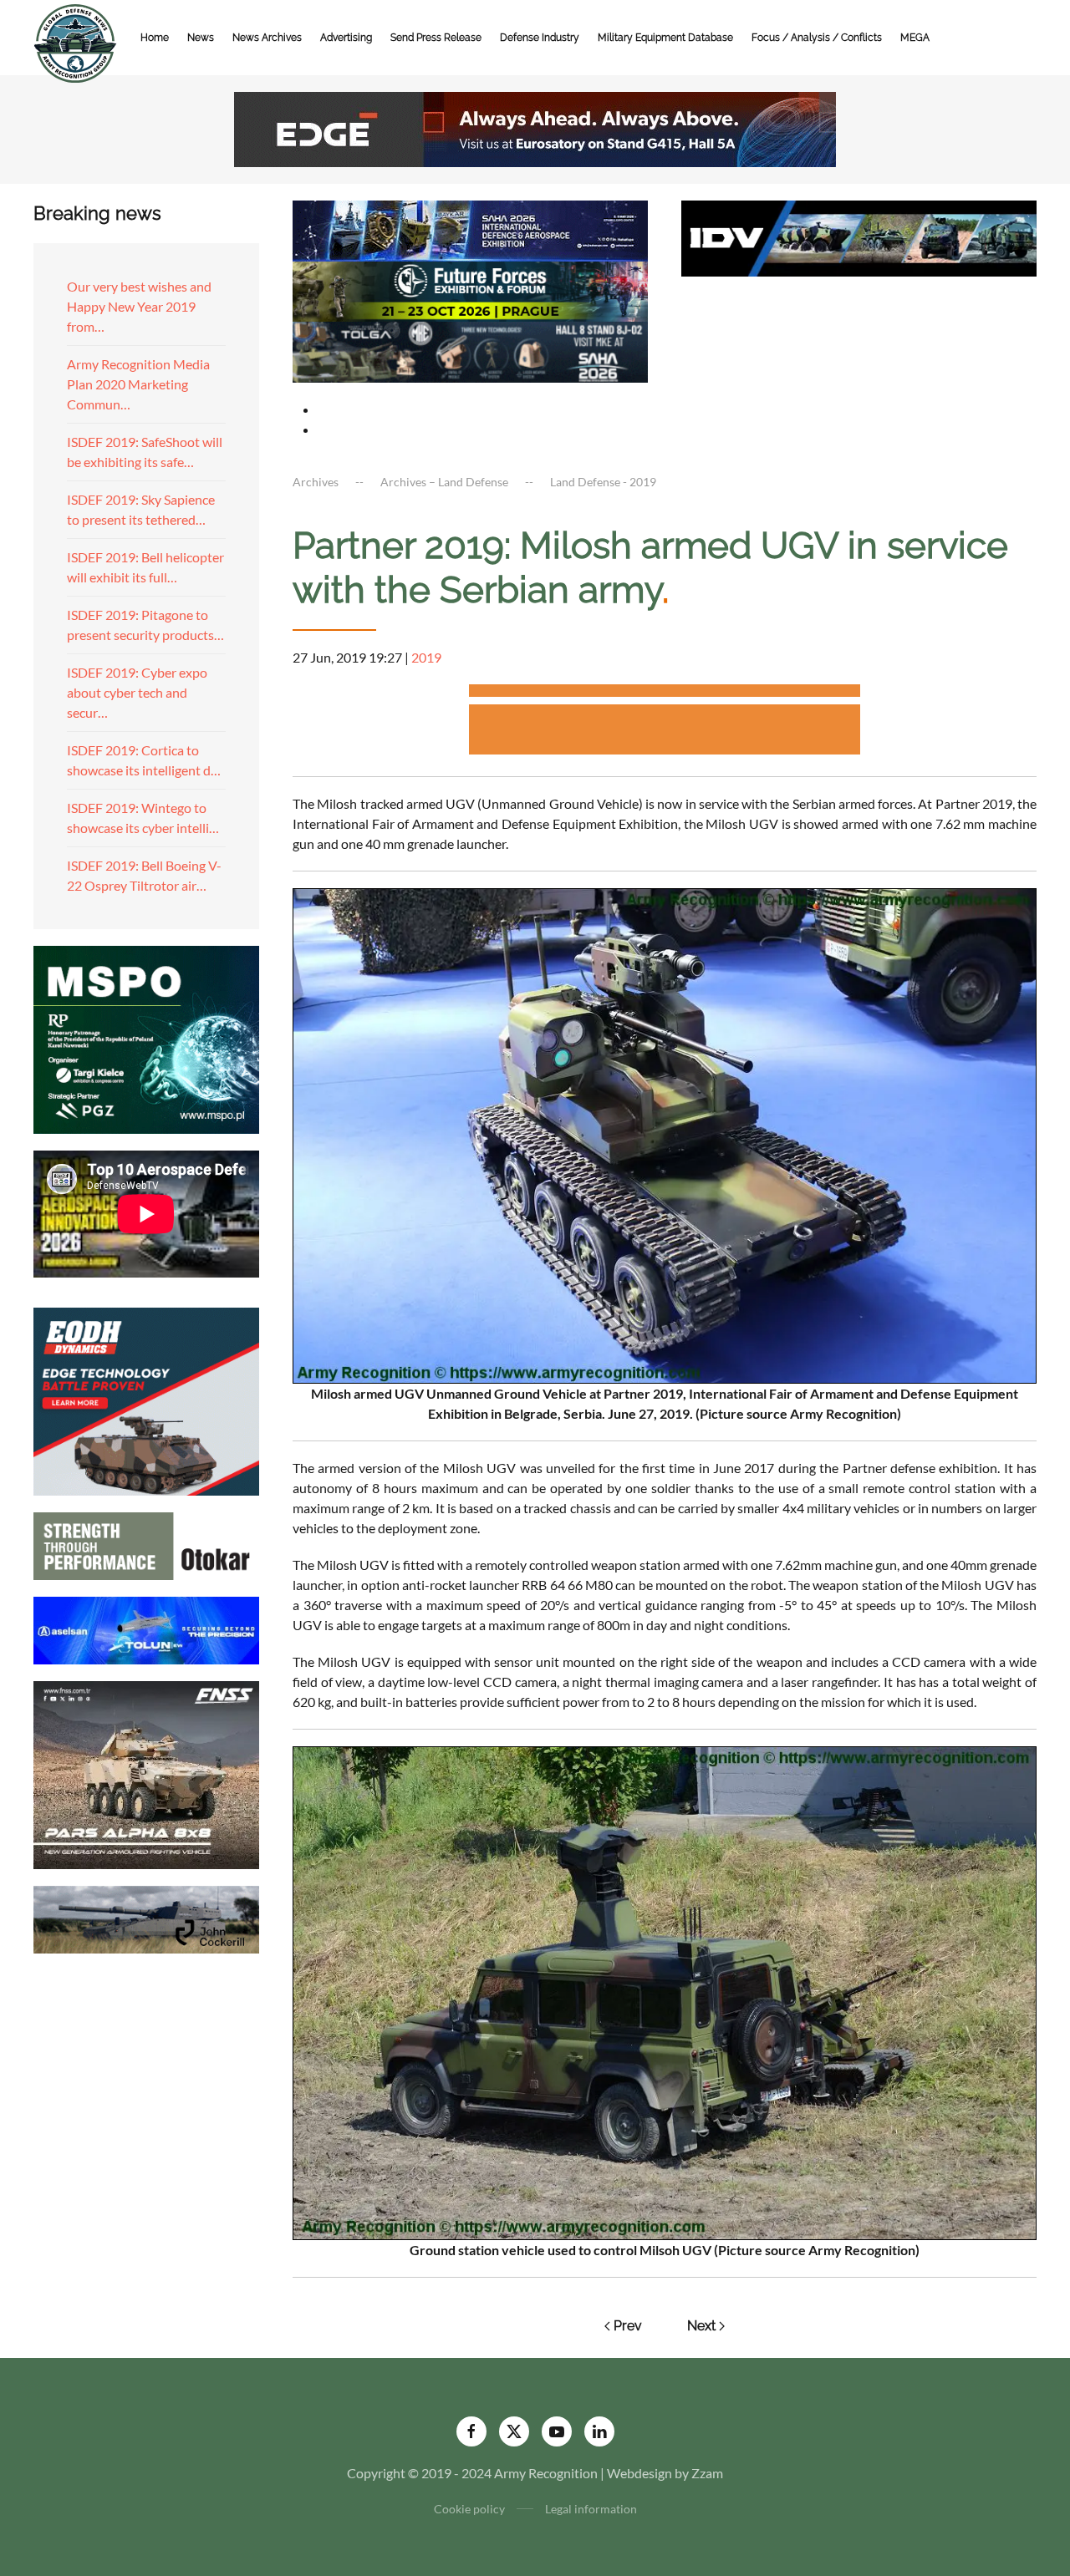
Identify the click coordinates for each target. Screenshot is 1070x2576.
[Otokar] (146, 1544)
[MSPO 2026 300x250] (146, 1037)
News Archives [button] (267, 38)
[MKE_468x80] (470, 351)
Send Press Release (436, 38)
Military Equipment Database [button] (665, 38)
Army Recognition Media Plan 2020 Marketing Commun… (138, 384)
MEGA (915, 38)
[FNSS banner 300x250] (146, 1773)
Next (701, 2326)
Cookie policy (469, 2509)
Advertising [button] (346, 38)
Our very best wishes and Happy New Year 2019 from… (139, 306)
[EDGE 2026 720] (535, 127)
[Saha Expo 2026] (470, 229)
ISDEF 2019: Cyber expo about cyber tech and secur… (137, 692)
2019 (426, 657)
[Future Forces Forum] (470, 290)
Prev (628, 2326)
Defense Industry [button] (540, 38)
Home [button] (155, 38)
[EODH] (146, 1399)
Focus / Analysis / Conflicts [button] (817, 38)
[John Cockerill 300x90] (146, 1917)
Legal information (591, 2509)
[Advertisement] (665, 693)
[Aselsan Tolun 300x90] (146, 1628)
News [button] (201, 38)
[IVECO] (859, 236)
